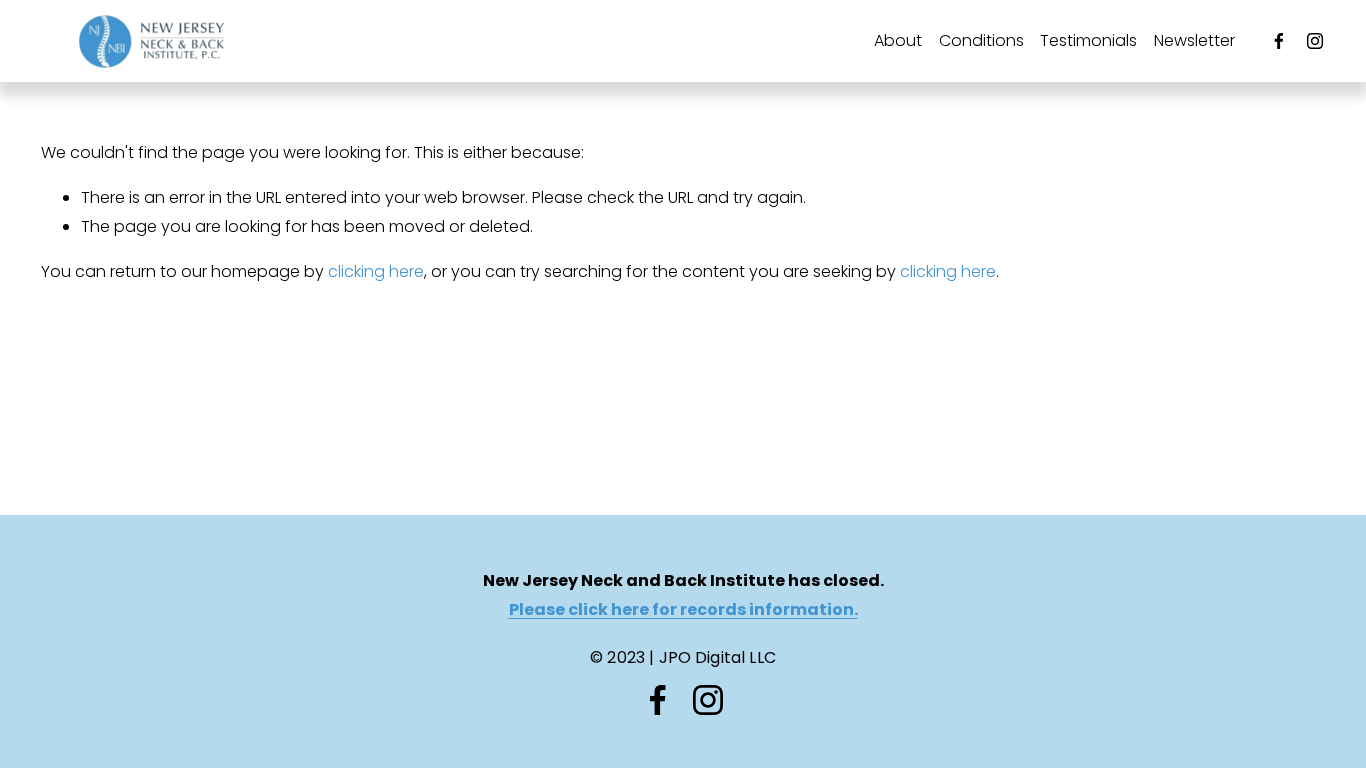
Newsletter (1194, 40)
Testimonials (1088, 40)
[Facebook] (1279, 41)
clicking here (376, 271)
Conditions (981, 40)
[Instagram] (1315, 41)
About (898, 40)
